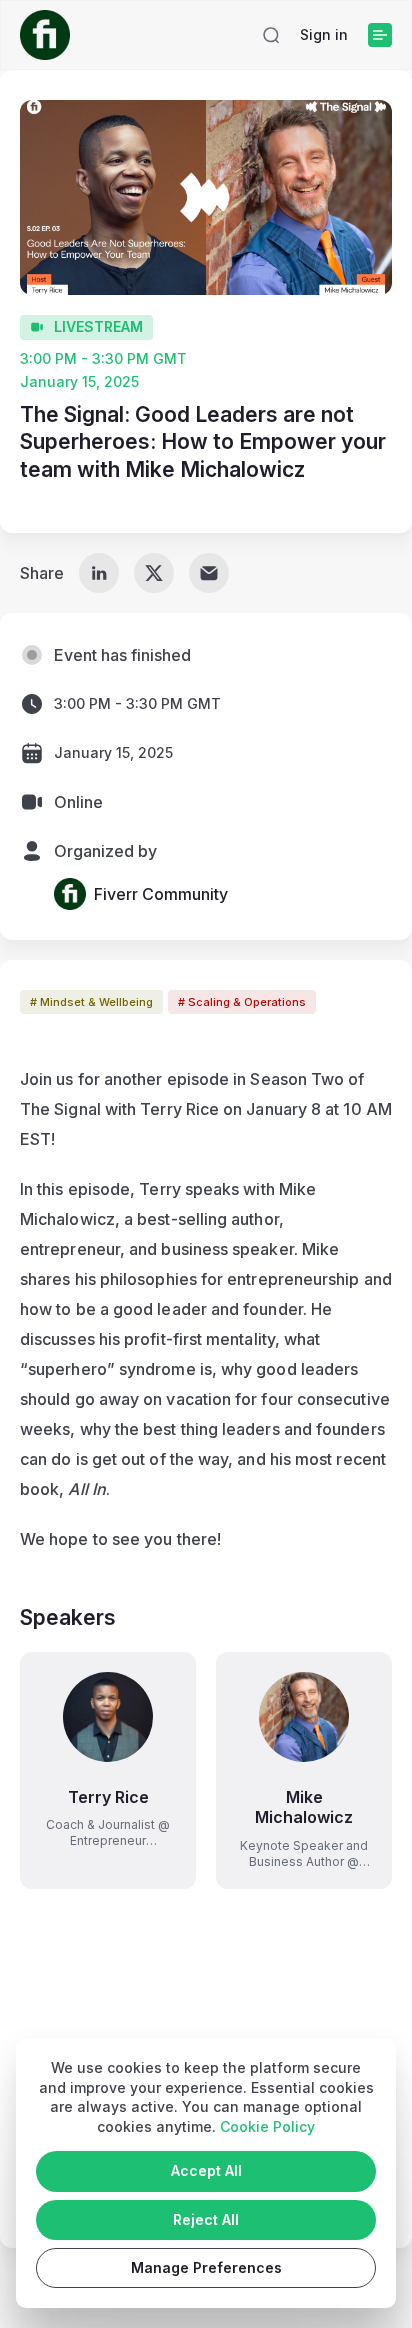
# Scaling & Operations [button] (242, 1002)
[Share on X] (154, 573)
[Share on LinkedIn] (99, 573)
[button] (271, 35)
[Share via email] (209, 573)
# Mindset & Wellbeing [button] (91, 1002)
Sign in (324, 34)
